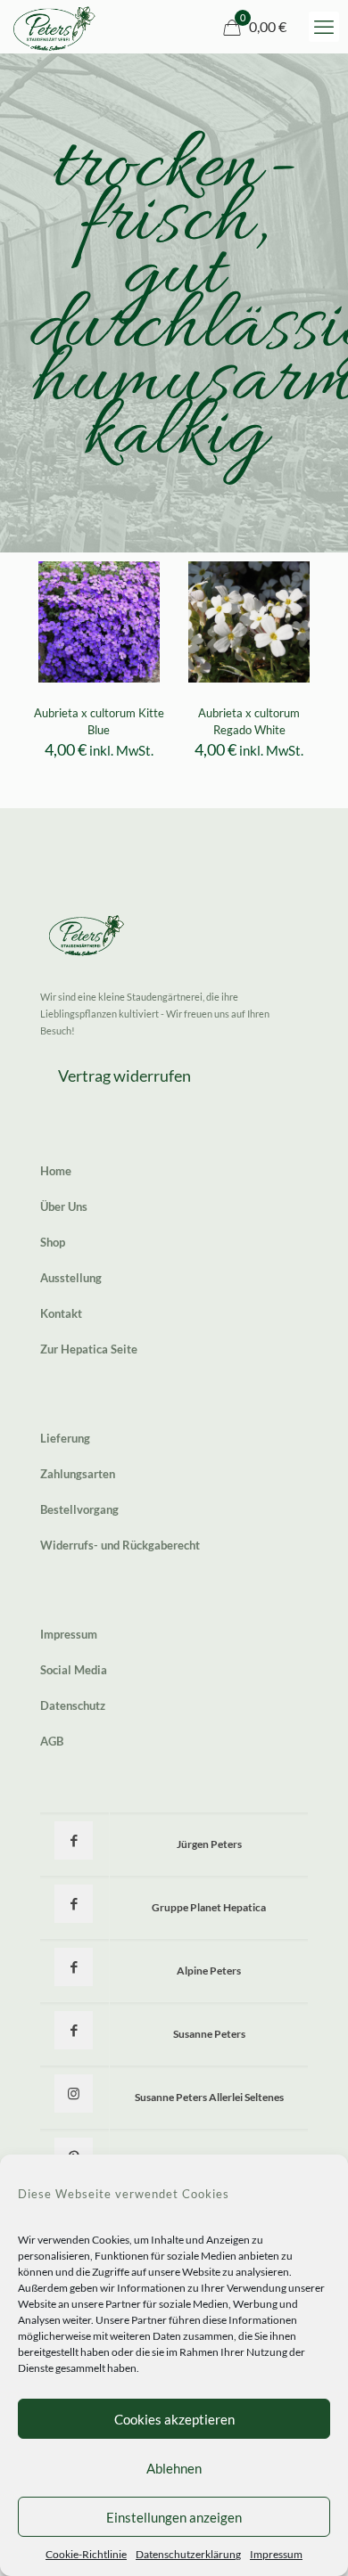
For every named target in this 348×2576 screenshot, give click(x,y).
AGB (52, 1741)
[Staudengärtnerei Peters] (54, 27)
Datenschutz (73, 1705)
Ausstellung (71, 1278)
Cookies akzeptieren (174, 2419)
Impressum (276, 2554)
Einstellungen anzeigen (174, 2517)
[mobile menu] (324, 27)
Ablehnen (174, 2468)
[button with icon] (74, 1840)
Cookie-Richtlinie (86, 2554)
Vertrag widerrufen (124, 1075)
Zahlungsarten (78, 1474)
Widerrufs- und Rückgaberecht (120, 1545)
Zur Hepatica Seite (89, 1349)
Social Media (74, 1670)
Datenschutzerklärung (188, 2554)
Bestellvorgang (79, 1509)
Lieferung (65, 1438)
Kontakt (61, 1313)
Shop (53, 1242)
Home (56, 1171)
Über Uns (64, 1206)
